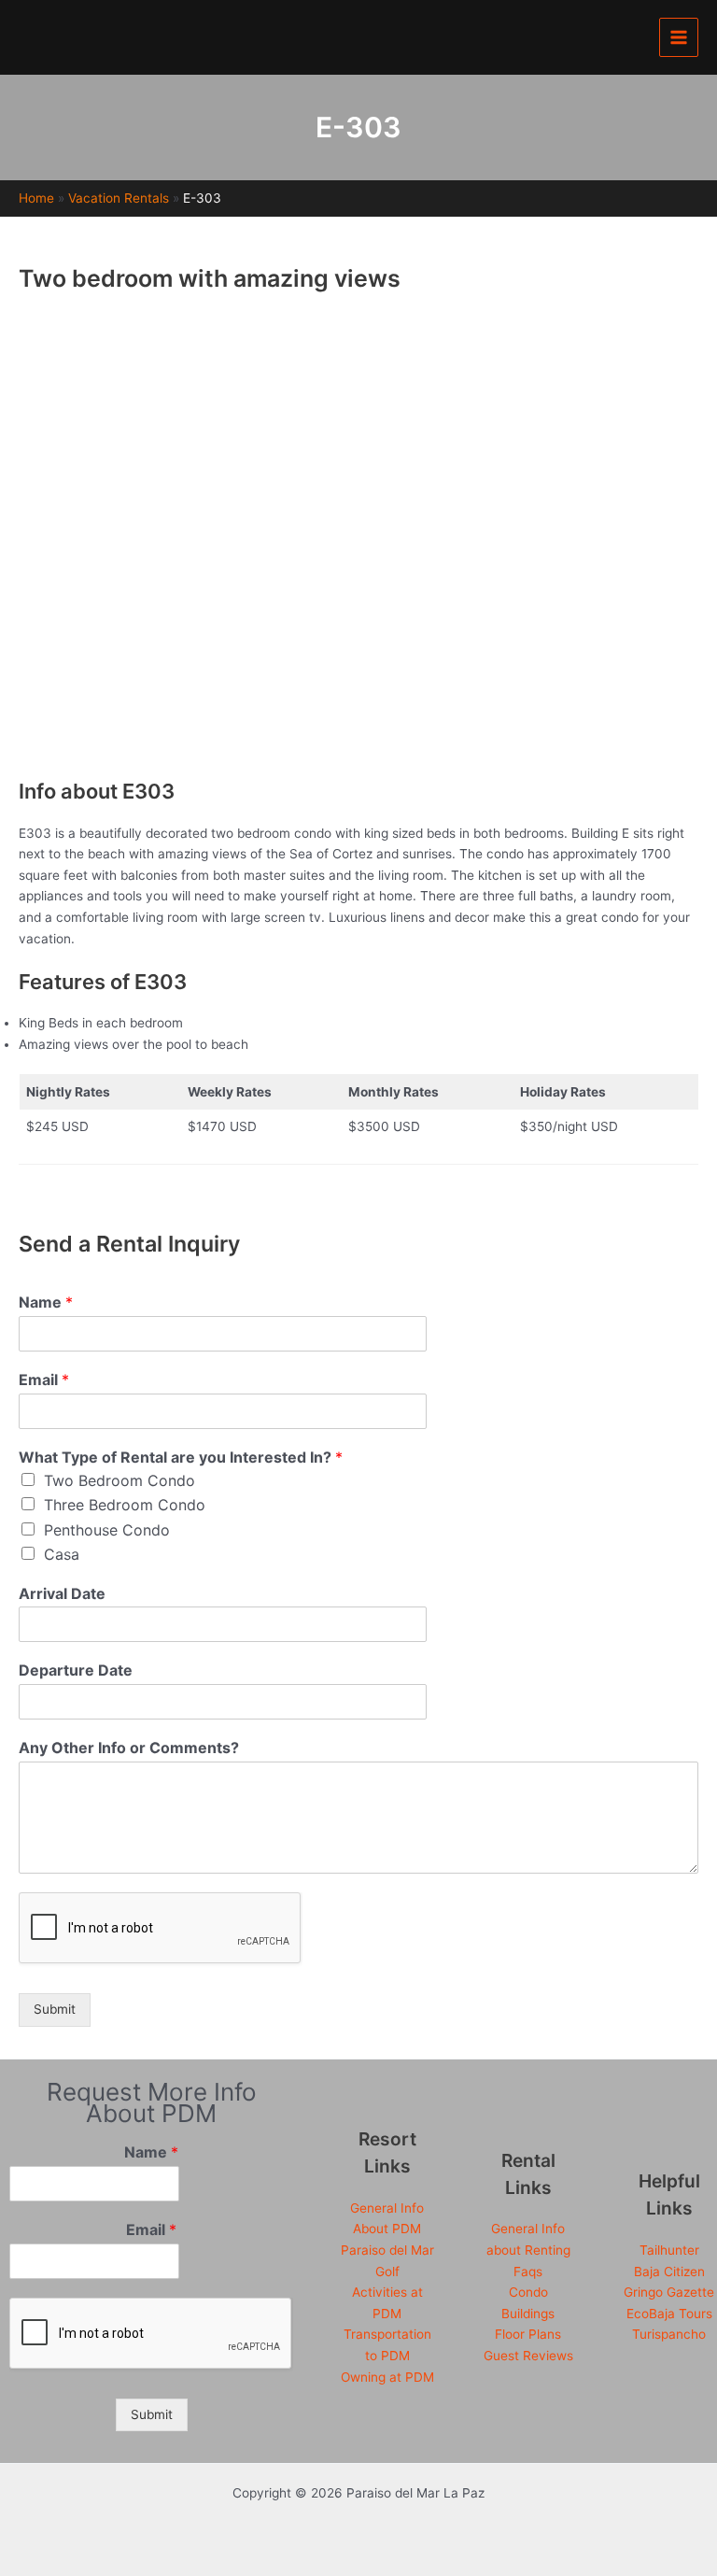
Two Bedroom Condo (119, 1480)
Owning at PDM (387, 2377)
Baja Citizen (669, 2272)
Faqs (528, 2272)
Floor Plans (528, 2334)
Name (46, 1302)
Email (44, 1380)
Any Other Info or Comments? (129, 1748)
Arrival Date (62, 1593)
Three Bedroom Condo (125, 1505)
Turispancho (669, 2334)
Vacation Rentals (119, 198)
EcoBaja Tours (669, 2314)
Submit (55, 2009)
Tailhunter (669, 2250)
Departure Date (76, 1670)
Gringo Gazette (669, 2292)
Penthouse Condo (107, 1530)
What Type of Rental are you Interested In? (181, 1457)
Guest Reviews (528, 2356)
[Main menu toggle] (679, 38)
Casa (62, 1554)
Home (36, 198)
